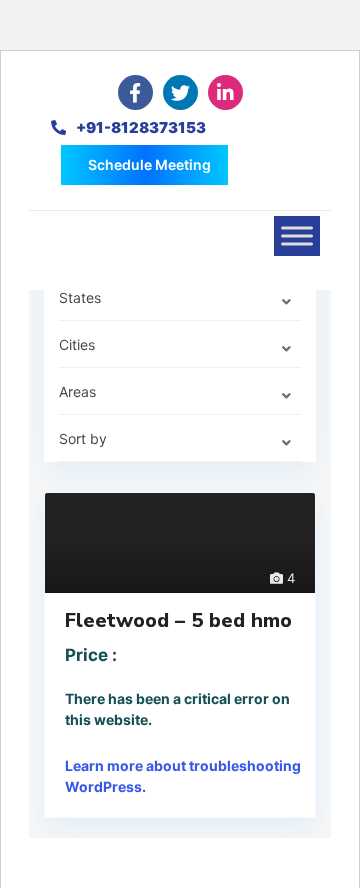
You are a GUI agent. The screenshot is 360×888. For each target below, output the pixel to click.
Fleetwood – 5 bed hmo (178, 620)
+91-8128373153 (141, 127)
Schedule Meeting (149, 164)
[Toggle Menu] (297, 235)
